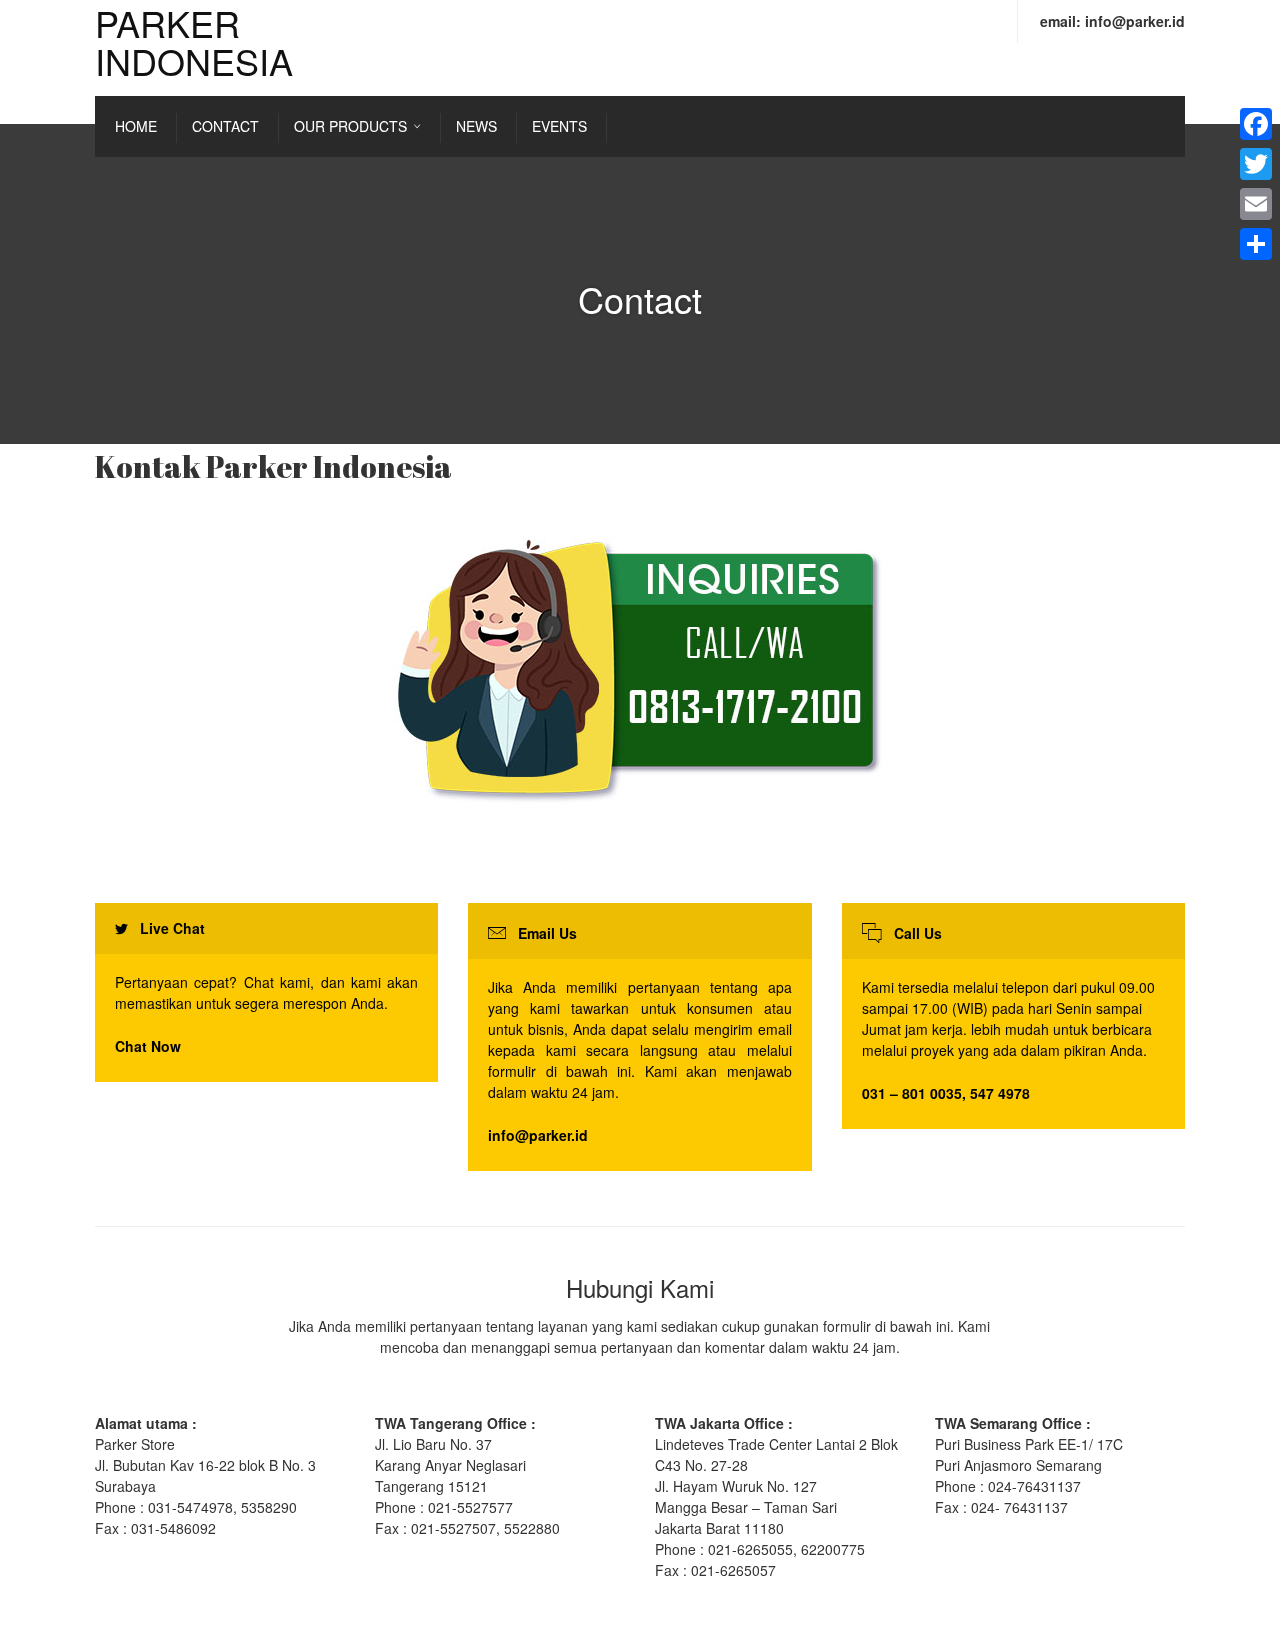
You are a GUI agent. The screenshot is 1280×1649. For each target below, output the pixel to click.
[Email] (1256, 204)
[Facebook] (1256, 124)
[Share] (1256, 244)
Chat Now (148, 1046)
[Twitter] (1256, 164)
